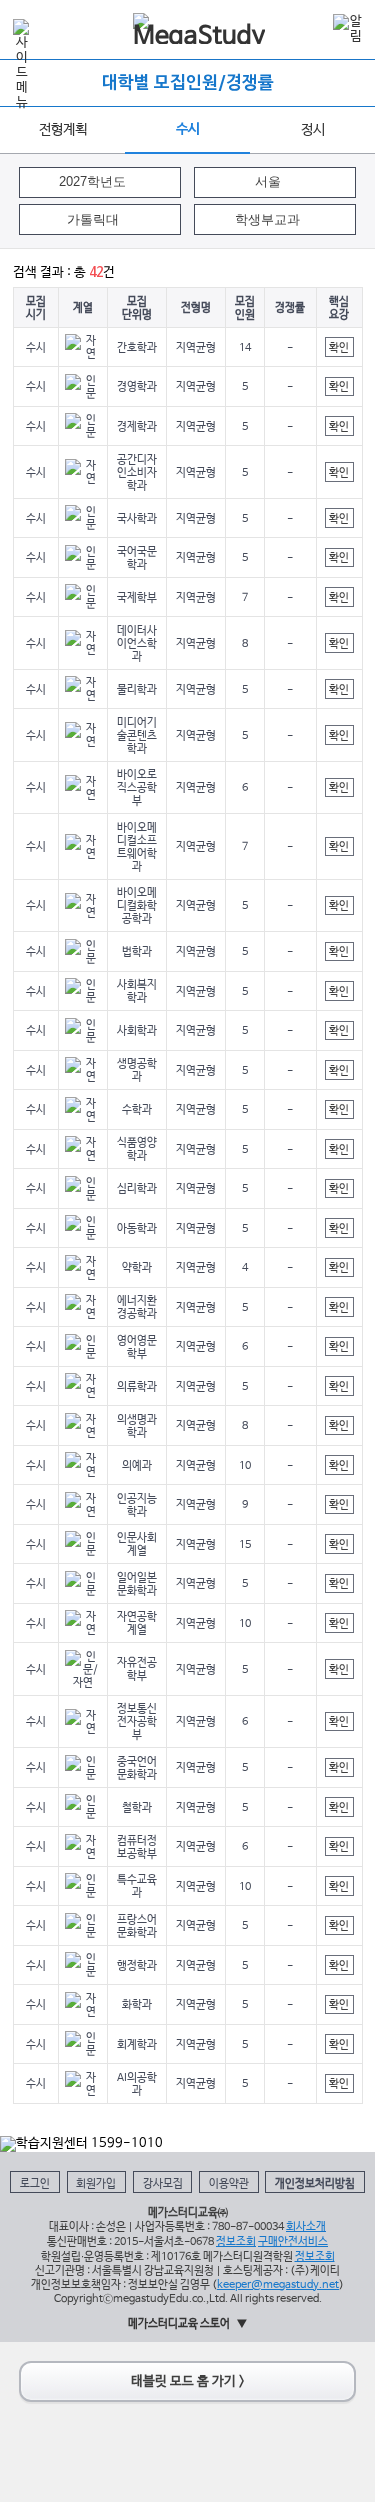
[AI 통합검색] (311, 28)
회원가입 (96, 2183)
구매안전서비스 (293, 2241)
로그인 (35, 2183)
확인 (339, 347)
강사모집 (163, 2183)
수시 (188, 129)
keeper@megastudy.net (278, 2284)
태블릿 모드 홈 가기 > (188, 2381)
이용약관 (229, 2183)
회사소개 (306, 2226)
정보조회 (236, 2241)
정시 (313, 130)
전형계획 (63, 130)
